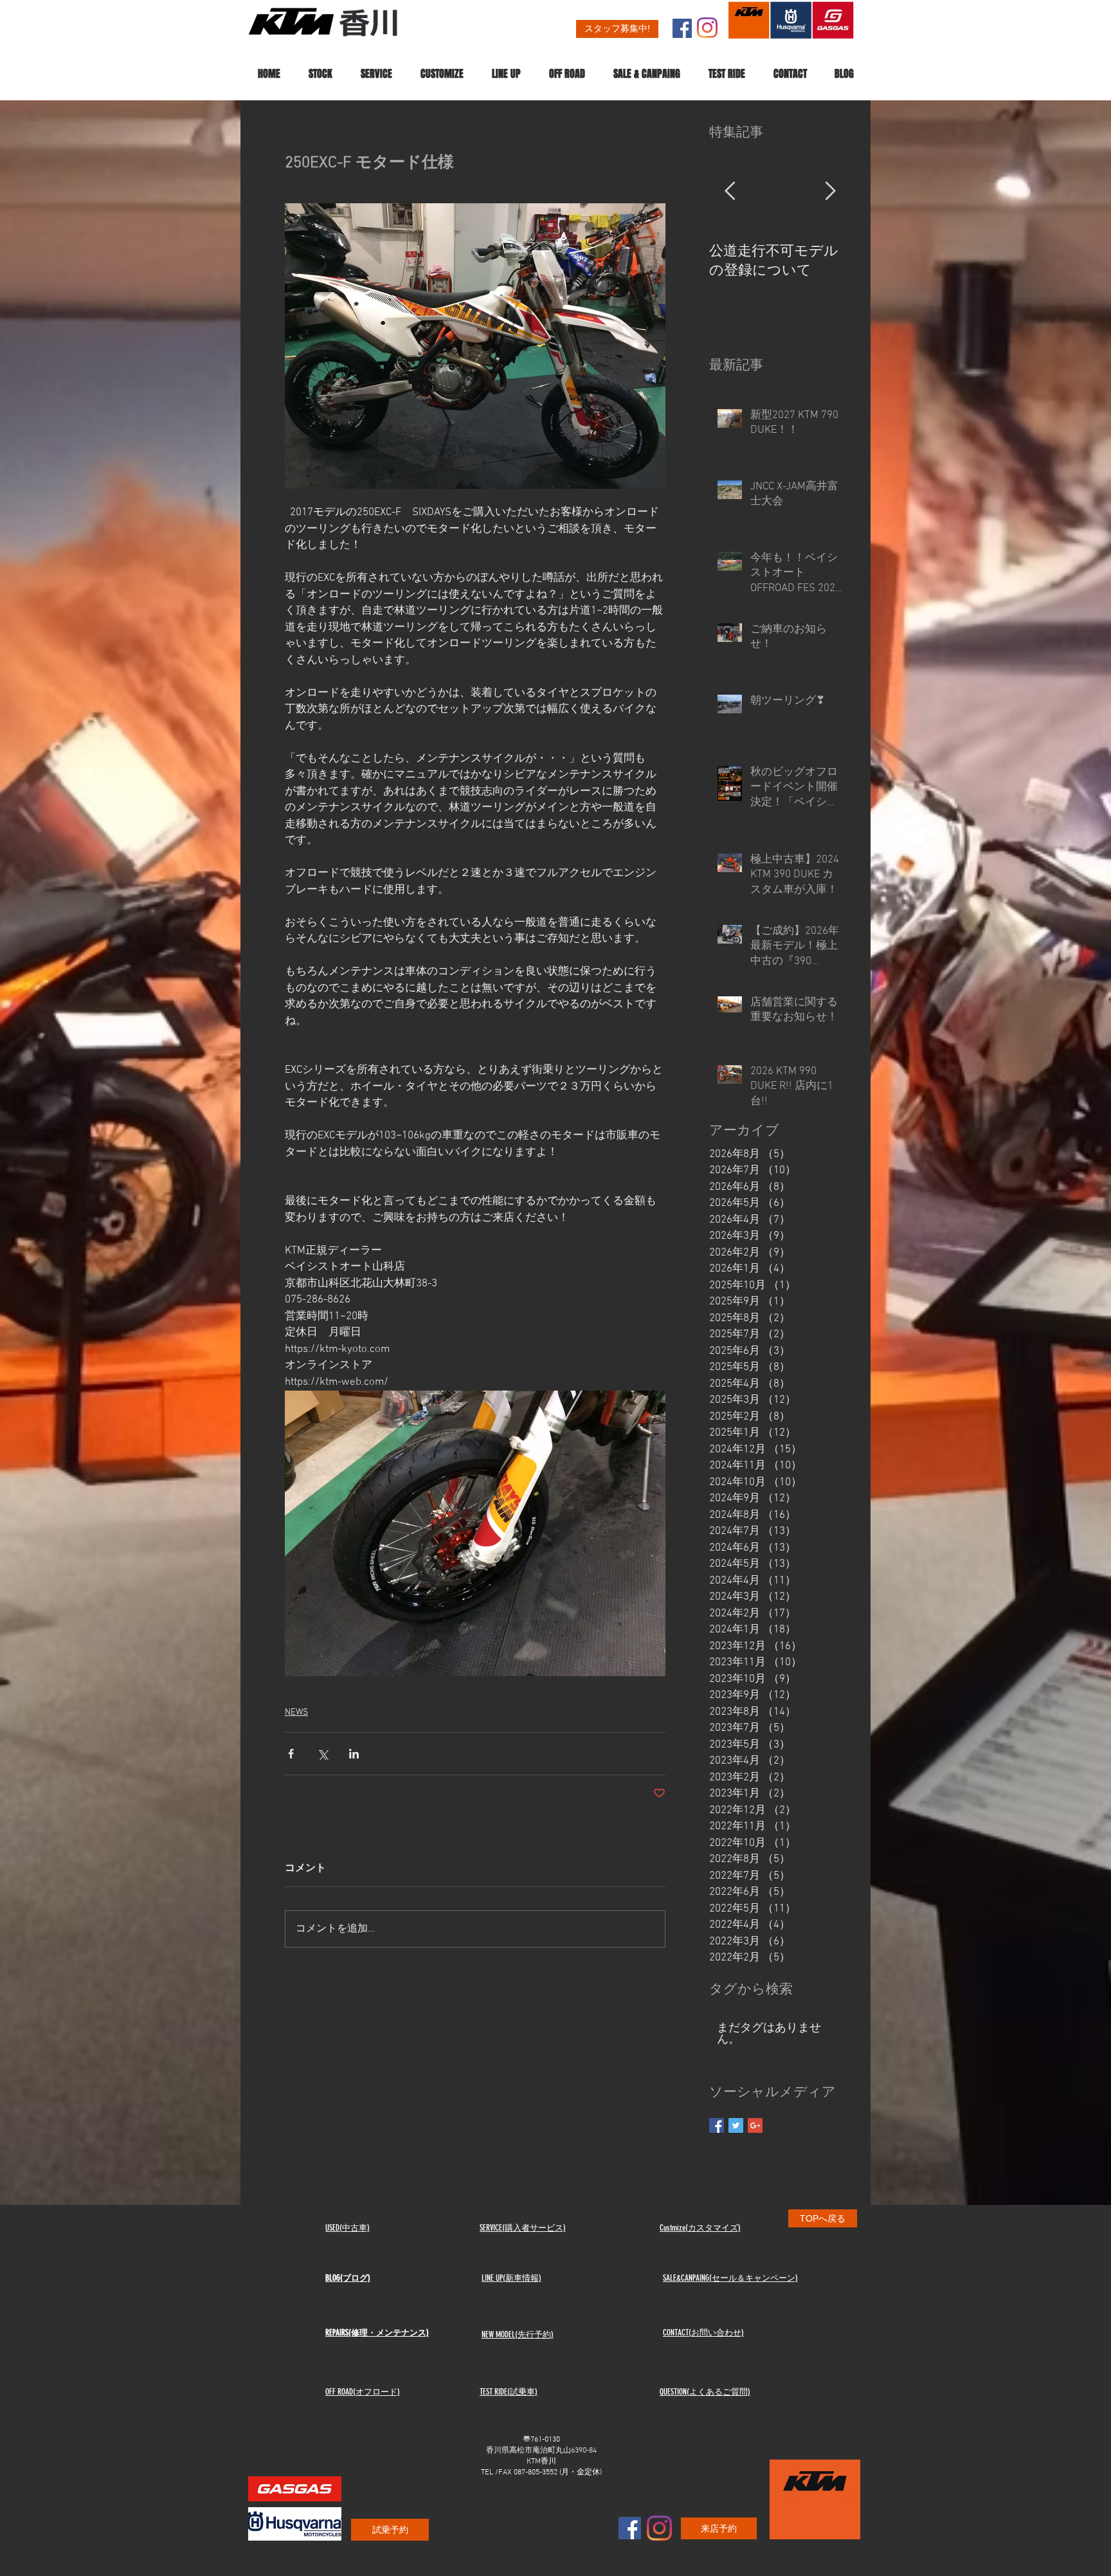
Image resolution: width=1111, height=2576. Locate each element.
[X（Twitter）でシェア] (322, 1754)
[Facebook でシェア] (291, 1754)
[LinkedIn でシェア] (354, 1754)
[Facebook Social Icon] (682, 28)
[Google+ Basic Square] (755, 2125)
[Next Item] (830, 192)
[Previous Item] (730, 192)
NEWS (296, 1713)
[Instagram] (707, 28)
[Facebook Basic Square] (717, 2125)
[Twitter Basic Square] (736, 2125)
